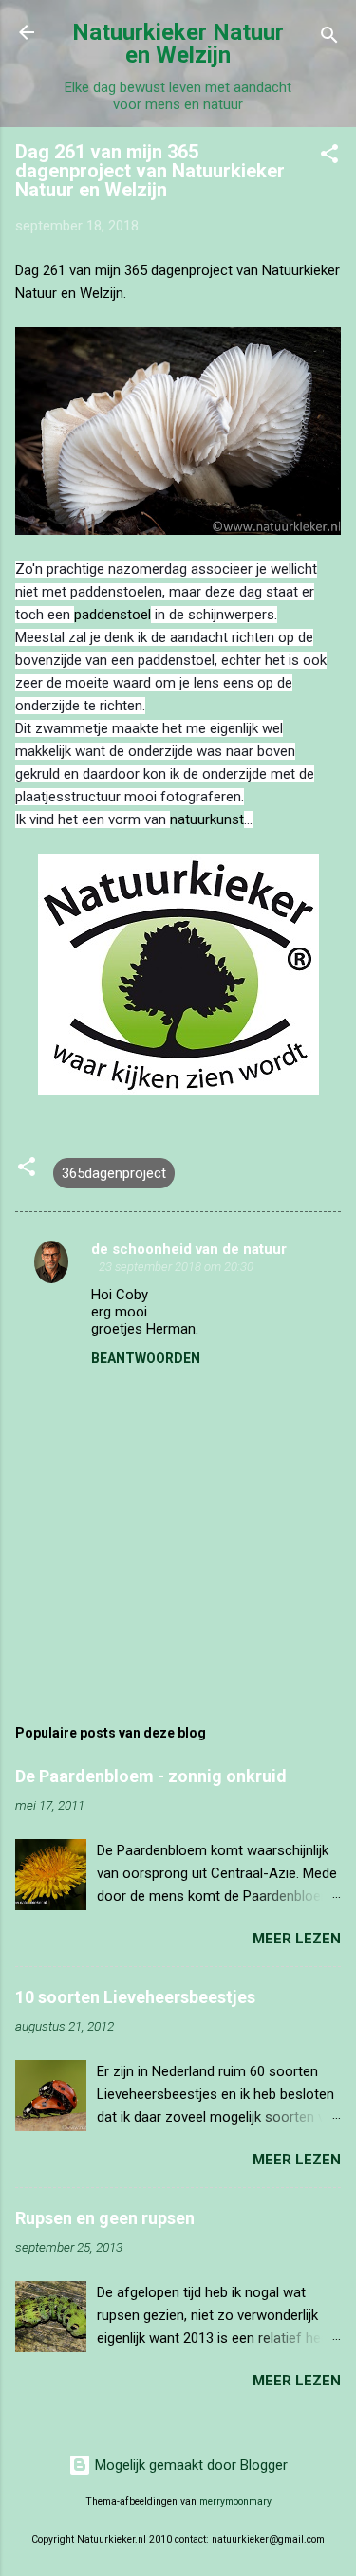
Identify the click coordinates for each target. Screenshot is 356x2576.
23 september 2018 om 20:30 (176, 1267)
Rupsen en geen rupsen (105, 2218)
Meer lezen (297, 1939)
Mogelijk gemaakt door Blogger (189, 2465)
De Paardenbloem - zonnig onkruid (151, 1776)
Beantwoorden (146, 1358)
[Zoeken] (329, 38)
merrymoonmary (235, 2502)
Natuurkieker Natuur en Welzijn (178, 44)
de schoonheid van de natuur (189, 1249)
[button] (329, 157)
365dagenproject (114, 1173)
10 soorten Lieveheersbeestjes (135, 1997)
